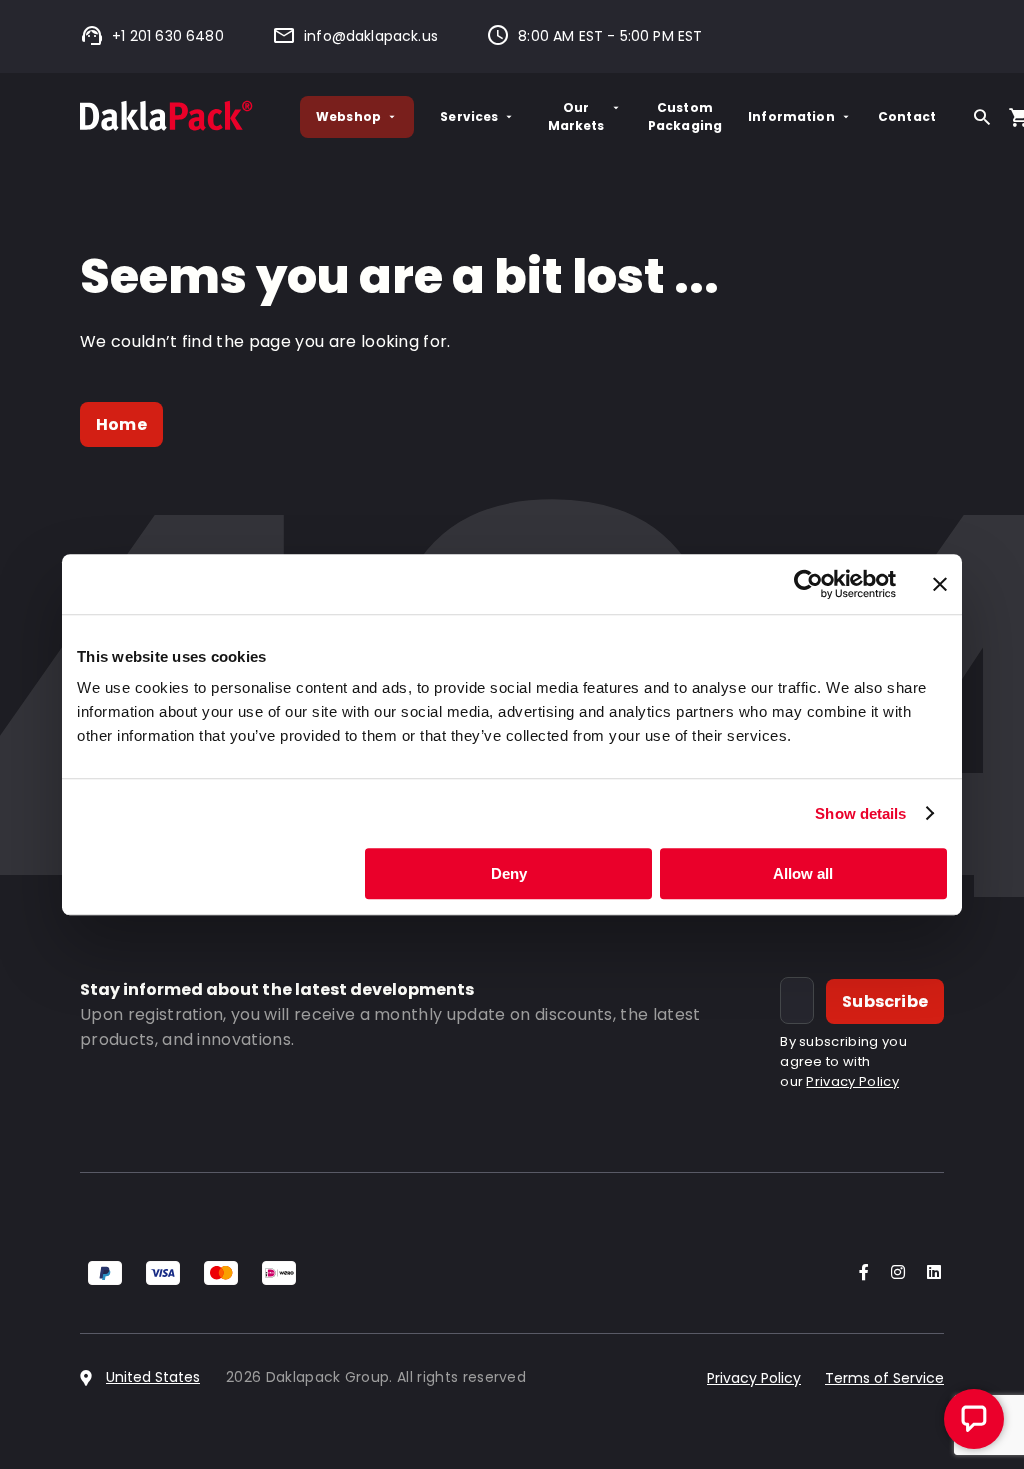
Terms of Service (884, 1378)
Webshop (348, 116)
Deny (509, 873)
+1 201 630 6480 (168, 36)
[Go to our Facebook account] (860, 1273)
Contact (907, 116)
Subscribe (885, 1001)
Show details (860, 813)
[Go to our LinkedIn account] (928, 1273)
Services (469, 116)
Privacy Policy (852, 1081)
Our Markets (576, 116)
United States (153, 1377)
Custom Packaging (685, 116)
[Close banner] (940, 584)
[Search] (982, 117)
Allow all (803, 873)
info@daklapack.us (371, 36)
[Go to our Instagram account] (894, 1273)
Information (791, 116)
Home (121, 424)
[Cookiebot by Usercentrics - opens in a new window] (808, 584)
